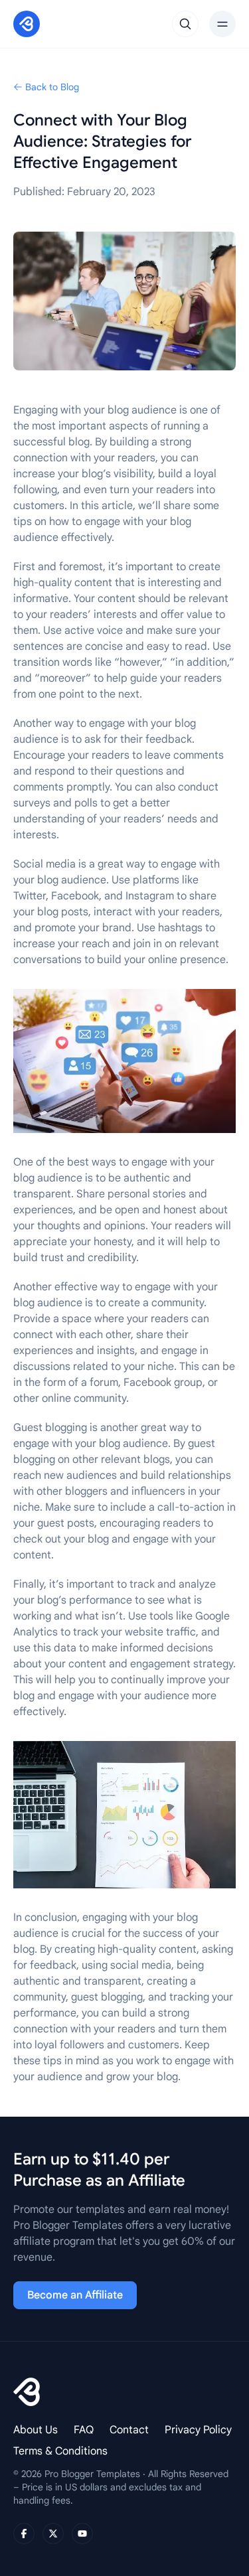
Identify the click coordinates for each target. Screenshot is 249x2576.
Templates (35, 76)
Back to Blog (52, 87)
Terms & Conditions (60, 2451)
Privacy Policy (198, 2430)
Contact (129, 2430)
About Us (36, 2430)
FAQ (84, 2430)
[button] (185, 24)
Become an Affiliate (75, 2295)
